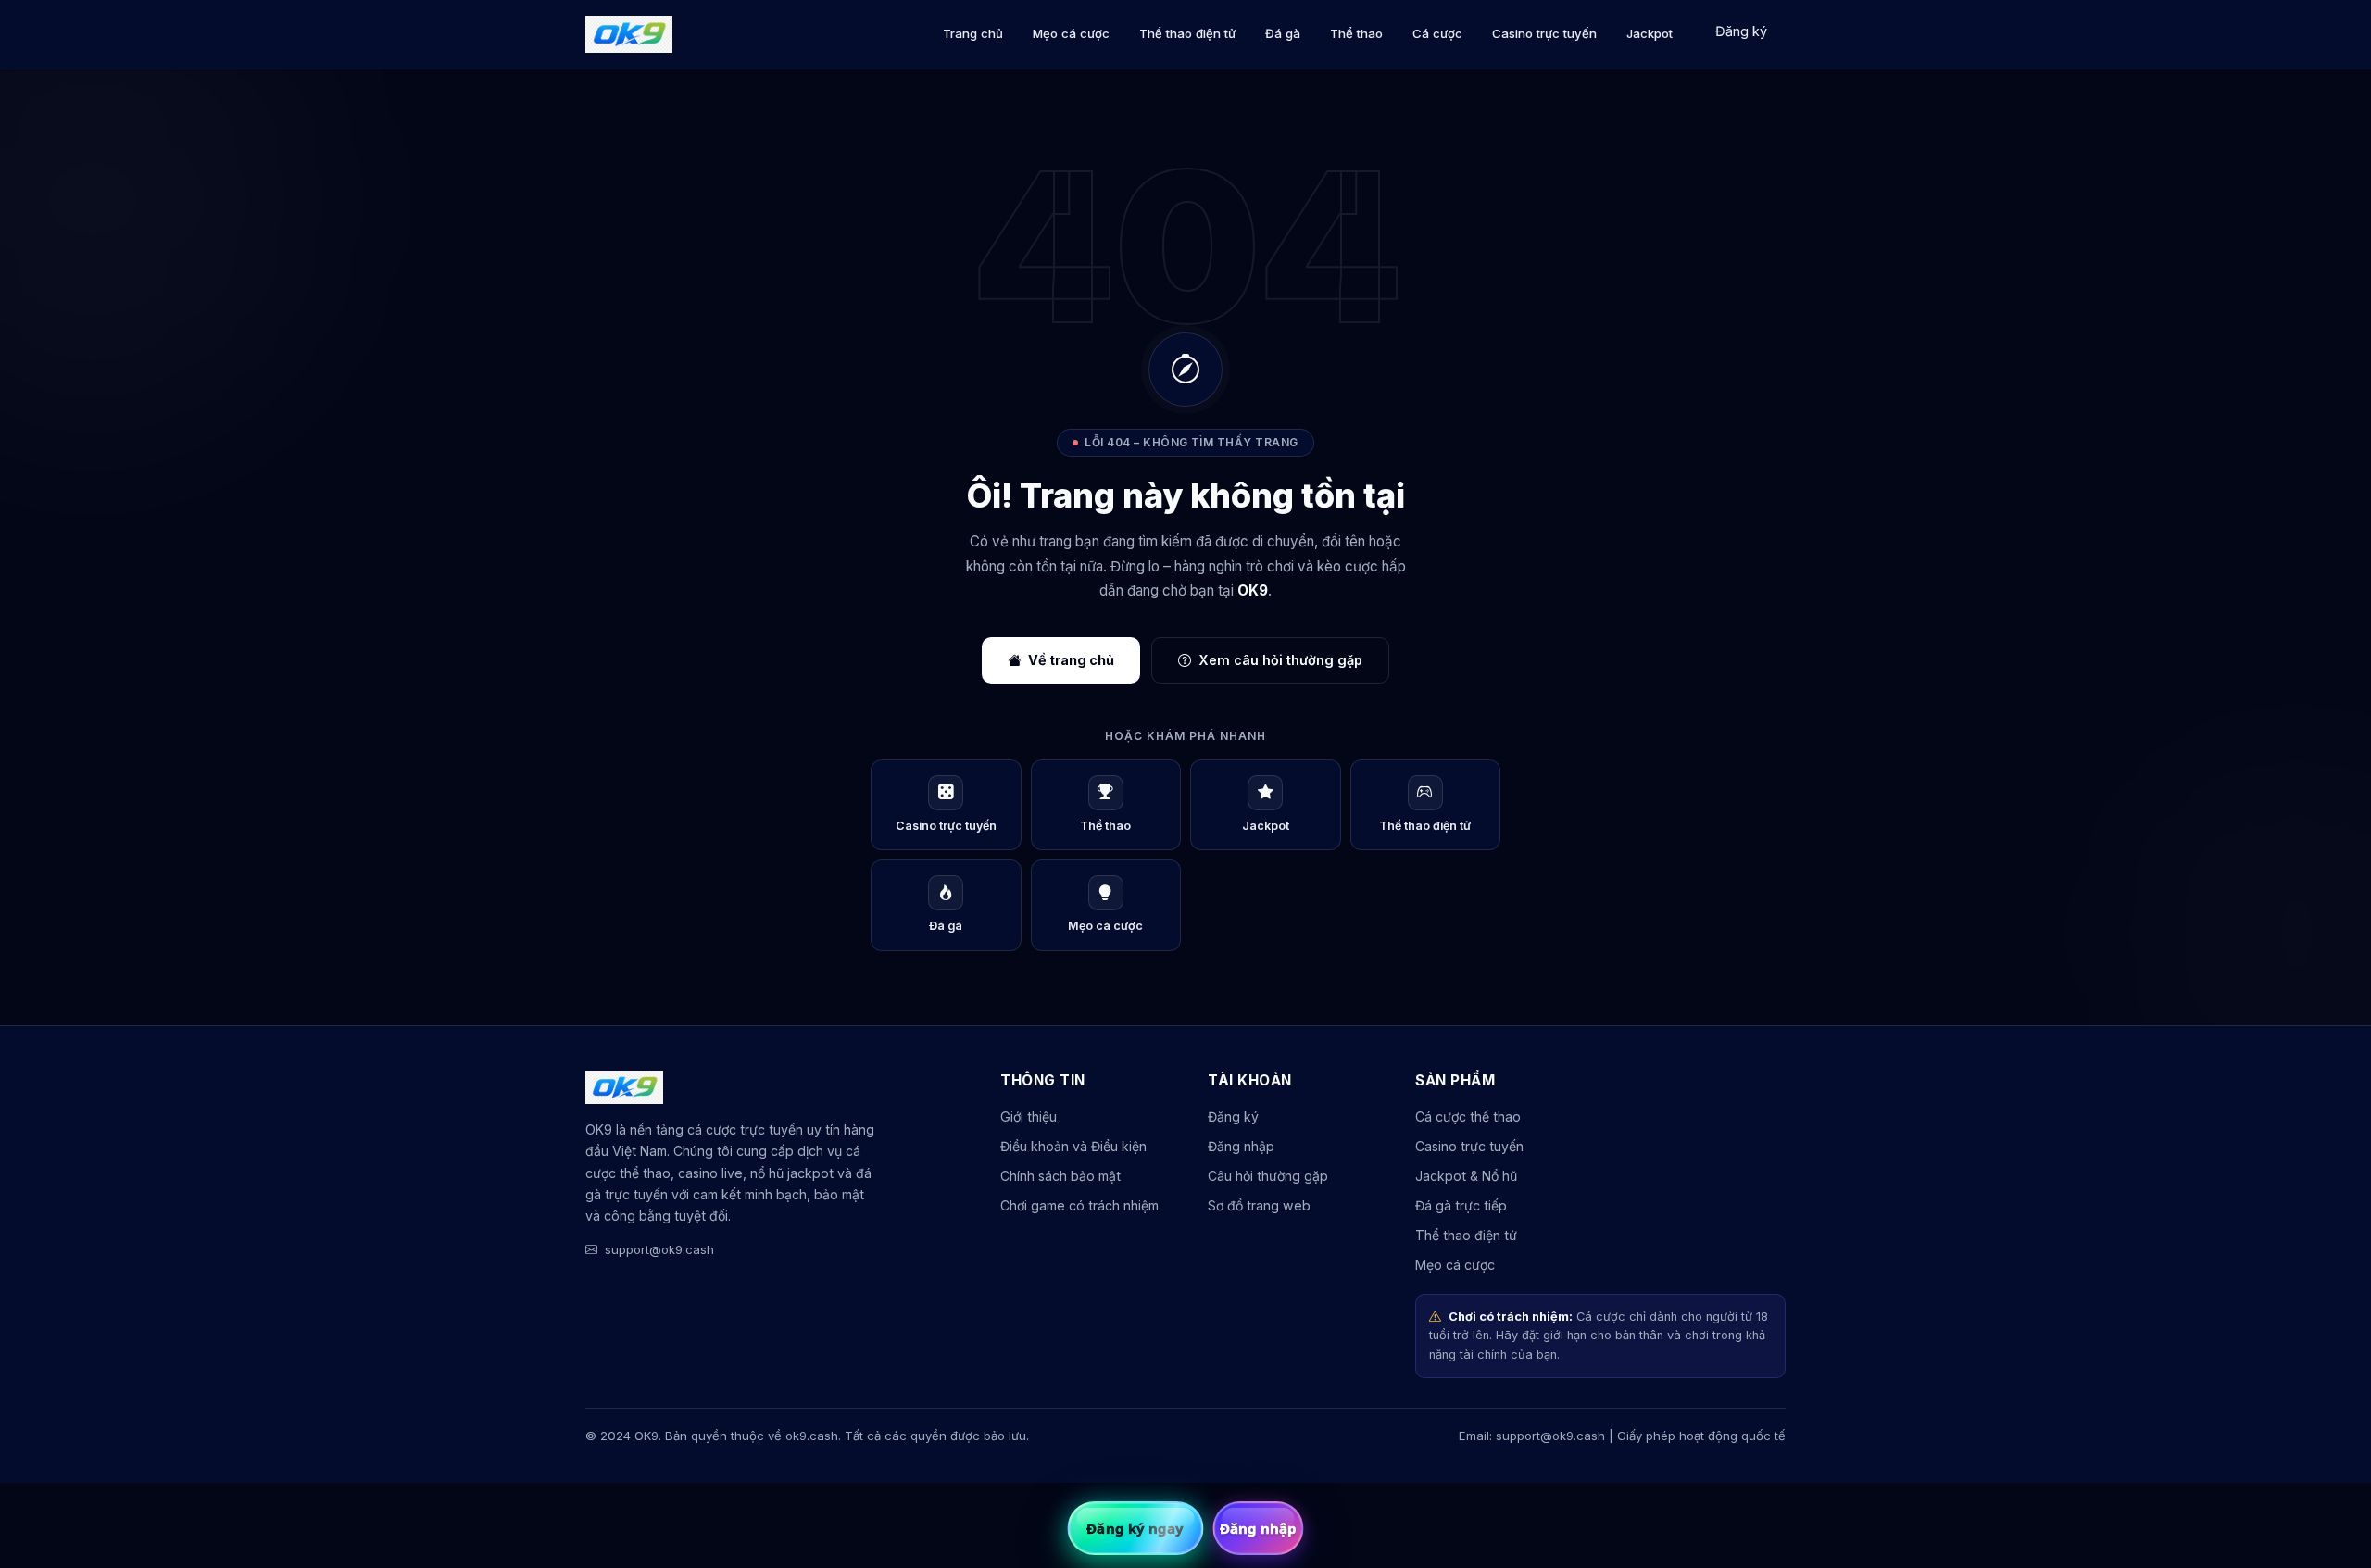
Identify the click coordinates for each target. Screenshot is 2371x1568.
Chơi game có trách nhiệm (1079, 1205)
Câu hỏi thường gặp (1268, 1176)
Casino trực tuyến (1544, 33)
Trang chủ (973, 33)
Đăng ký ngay (1135, 1528)
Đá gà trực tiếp (1461, 1205)
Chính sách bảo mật (1060, 1176)
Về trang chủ (1071, 660)
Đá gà (1283, 33)
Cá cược (1437, 33)
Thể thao (1356, 33)
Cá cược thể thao (1468, 1116)
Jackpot (1650, 33)
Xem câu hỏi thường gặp (1280, 660)
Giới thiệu (1029, 1116)
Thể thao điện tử (1187, 33)
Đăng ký (1741, 31)
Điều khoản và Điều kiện (1073, 1146)
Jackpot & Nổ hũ (1466, 1176)
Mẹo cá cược (1071, 33)
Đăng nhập (1241, 1146)
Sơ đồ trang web (1259, 1205)
